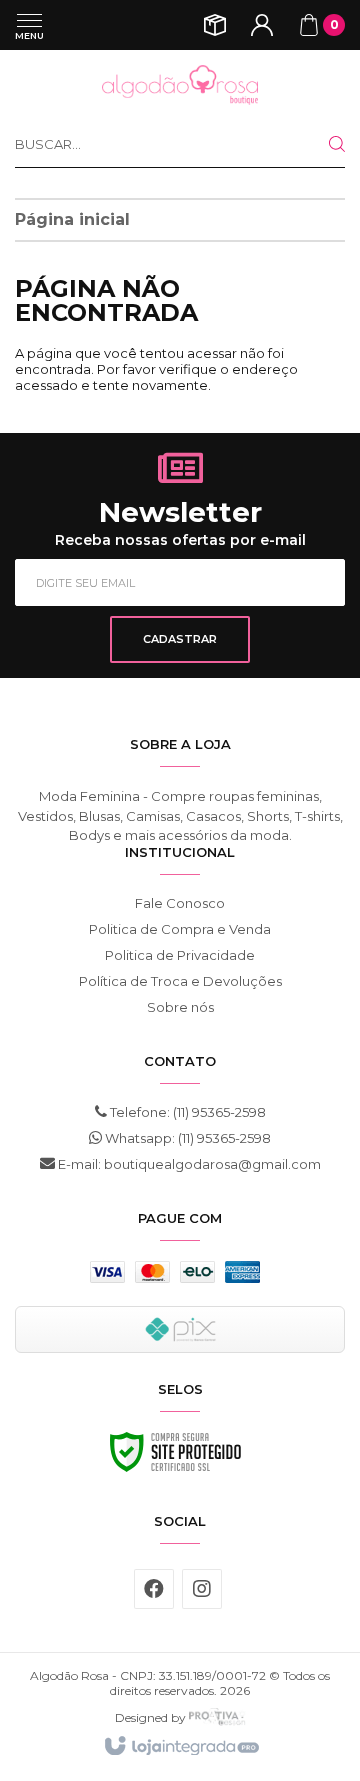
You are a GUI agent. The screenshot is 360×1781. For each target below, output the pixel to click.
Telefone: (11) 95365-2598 (186, 1112)
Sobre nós (180, 1007)
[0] (309, 25)
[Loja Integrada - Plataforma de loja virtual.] (180, 1747)
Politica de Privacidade (180, 955)
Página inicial (72, 219)
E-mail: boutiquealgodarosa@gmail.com (188, 1164)
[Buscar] (321, 144)
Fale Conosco (180, 903)
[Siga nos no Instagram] (202, 1589)
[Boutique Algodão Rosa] (180, 85)
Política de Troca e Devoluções (180, 981)
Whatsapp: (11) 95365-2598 (186, 1138)
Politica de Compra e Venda (180, 929)
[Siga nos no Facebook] (154, 1589)
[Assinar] (180, 639)
